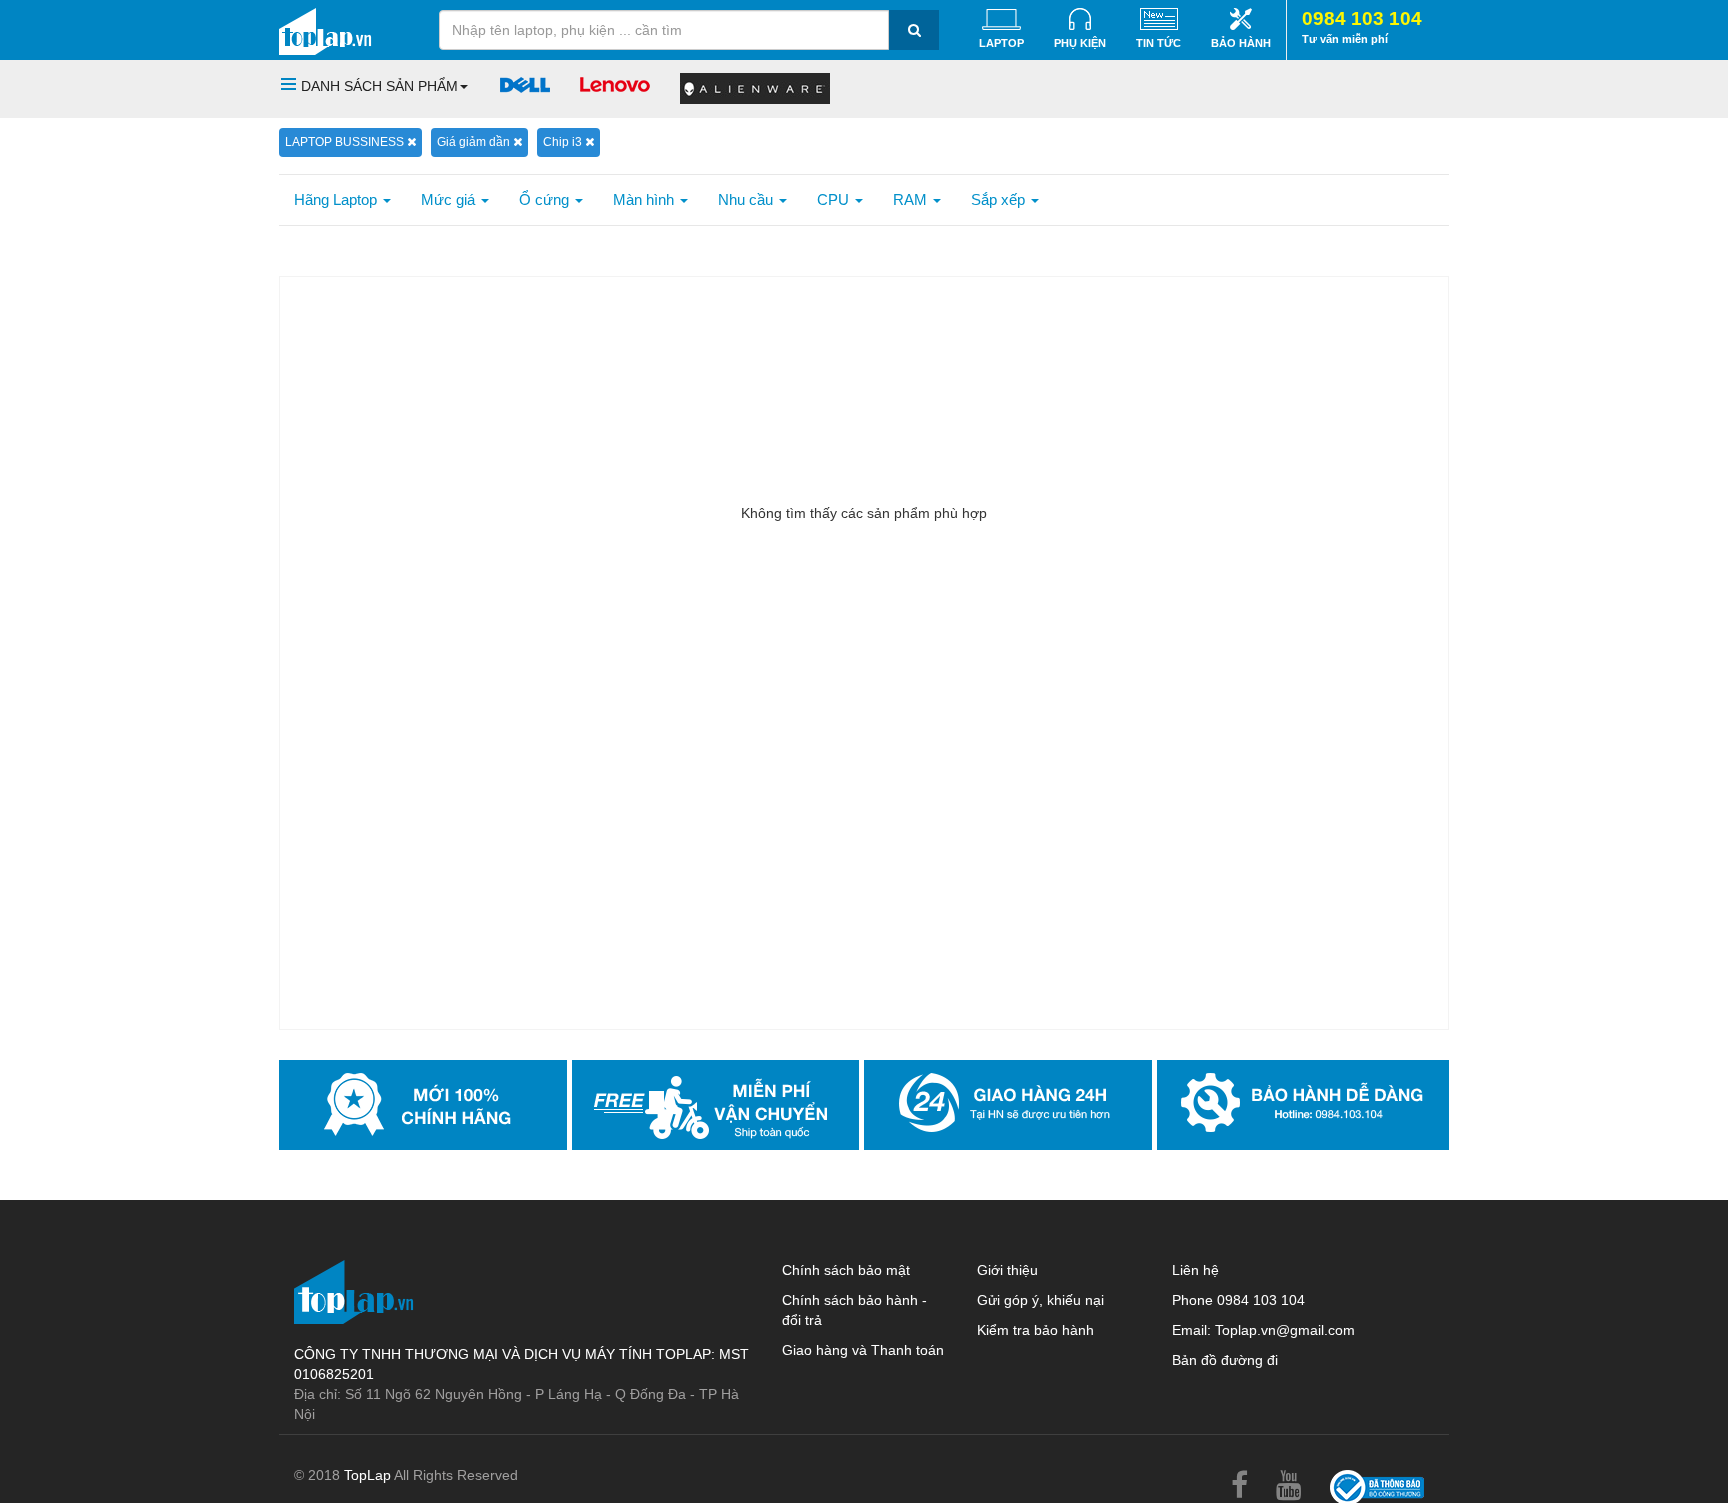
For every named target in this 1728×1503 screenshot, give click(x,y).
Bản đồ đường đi (1225, 1360)
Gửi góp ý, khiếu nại (1040, 1300)
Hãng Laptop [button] (337, 199)
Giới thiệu (1007, 1270)
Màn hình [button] (645, 199)
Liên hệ (1195, 1270)
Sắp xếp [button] (1000, 199)
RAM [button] (912, 199)
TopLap (367, 1475)
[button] (374, 86)
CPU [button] (835, 199)
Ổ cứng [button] (546, 199)
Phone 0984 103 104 (1238, 1300)
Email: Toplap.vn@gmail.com (1263, 1330)
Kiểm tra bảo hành (1035, 1330)
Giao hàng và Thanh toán (863, 1350)
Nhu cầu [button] (747, 199)
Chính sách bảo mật (846, 1270)
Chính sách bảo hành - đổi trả (854, 1310)
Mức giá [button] (450, 199)
